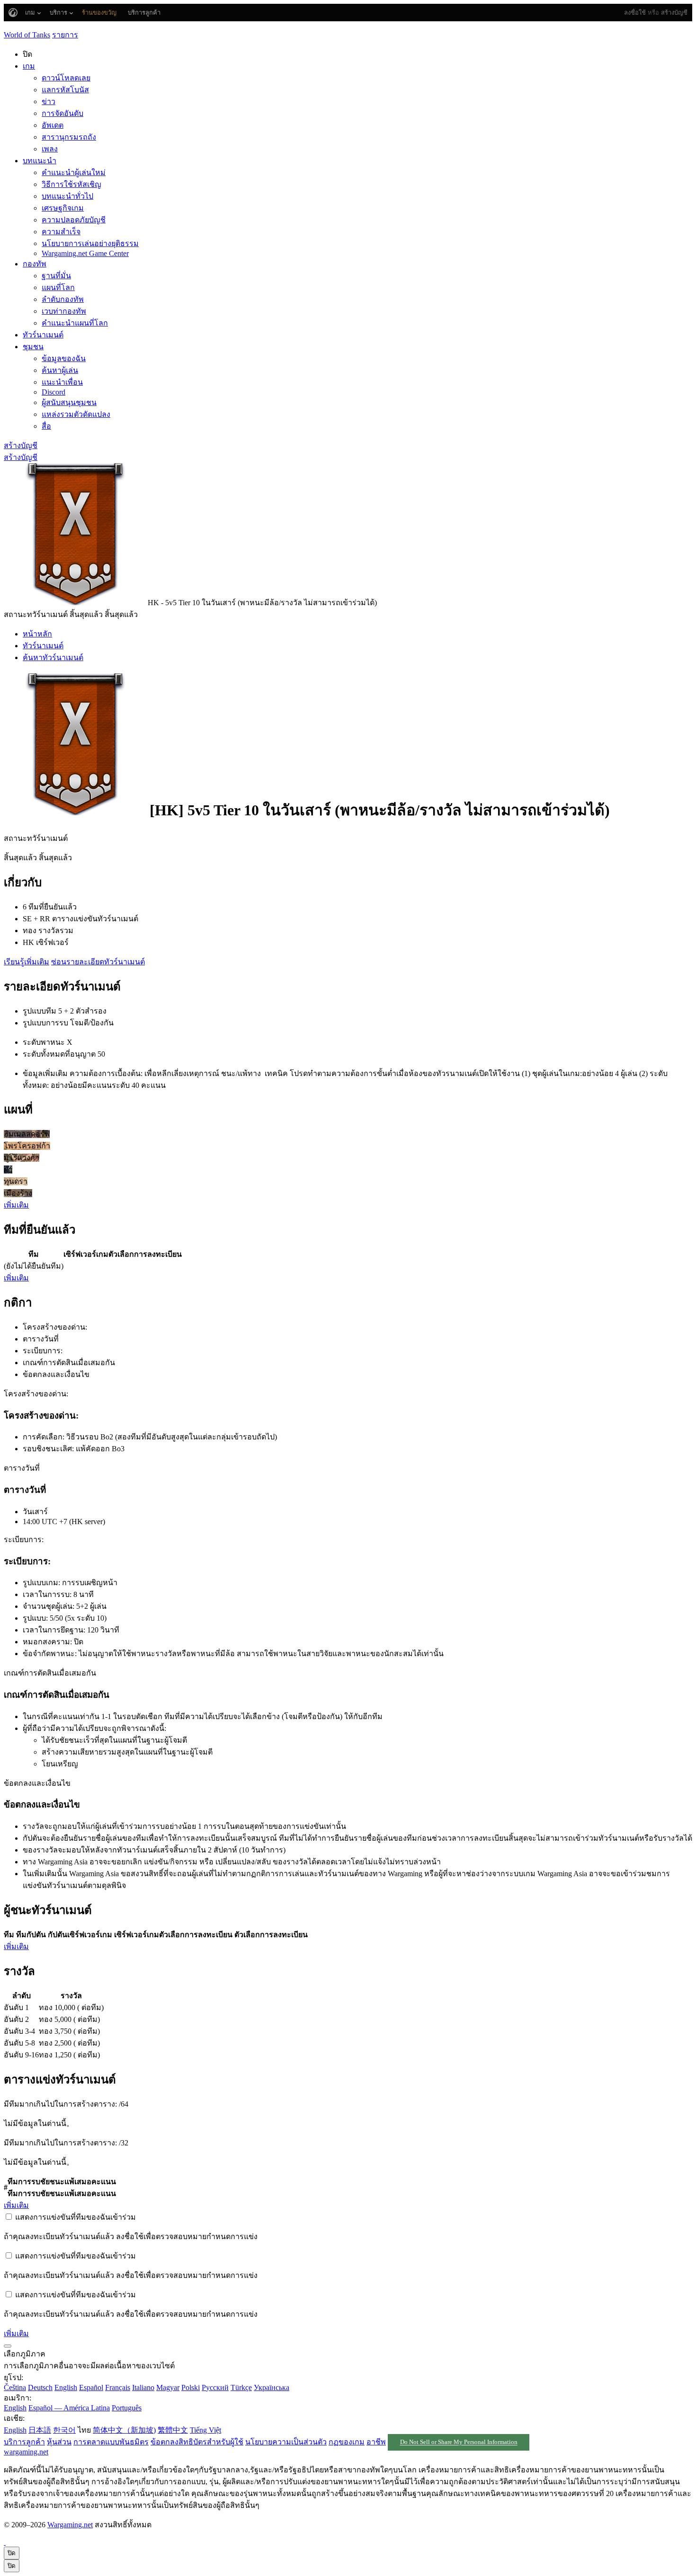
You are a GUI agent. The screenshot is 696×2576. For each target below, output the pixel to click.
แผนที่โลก (58, 287)
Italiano (143, 2387)
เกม (29, 66)
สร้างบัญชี (674, 13)
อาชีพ (376, 2442)
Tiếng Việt (205, 2430)
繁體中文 (173, 2430)
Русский (215, 2387)
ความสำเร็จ (61, 232)
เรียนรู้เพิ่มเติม (27, 962)
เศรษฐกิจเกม (63, 208)
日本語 (40, 2430)
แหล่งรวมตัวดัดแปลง (76, 414)
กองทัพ (35, 264)
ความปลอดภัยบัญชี (74, 220)
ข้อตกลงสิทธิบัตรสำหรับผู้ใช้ (197, 2442)
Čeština (15, 2387)
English (66, 2387)
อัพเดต (53, 125)
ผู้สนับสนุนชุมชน (69, 402)
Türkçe (241, 2387)
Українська (272, 2387)
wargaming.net (26, 2452)
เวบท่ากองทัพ (64, 311)
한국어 (64, 2430)
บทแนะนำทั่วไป (67, 196)
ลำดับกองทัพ (63, 299)
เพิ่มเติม (16, 1205)
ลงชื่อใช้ (635, 13)
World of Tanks (27, 35)
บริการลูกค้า (24, 2442)
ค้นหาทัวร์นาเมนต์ (53, 657)
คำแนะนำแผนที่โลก (75, 323)
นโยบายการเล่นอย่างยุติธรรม (90, 243)
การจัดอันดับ (62, 113)
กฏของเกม (347, 2442)
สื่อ (46, 426)
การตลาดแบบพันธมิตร (111, 2442)
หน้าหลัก (37, 634)
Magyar (168, 2387)
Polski (191, 2387)
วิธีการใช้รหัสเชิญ (71, 184)
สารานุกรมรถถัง (69, 137)
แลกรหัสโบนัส (65, 90)
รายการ (65, 35)
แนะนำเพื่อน (62, 382)
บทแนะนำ (40, 161)
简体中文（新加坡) (124, 2430)
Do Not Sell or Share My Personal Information (459, 2443)
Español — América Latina (69, 2408)
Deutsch (40, 2387)
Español (91, 2387)
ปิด (12, 2553)
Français (118, 2387)
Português (127, 2408)
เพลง (50, 149)
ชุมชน (33, 347)
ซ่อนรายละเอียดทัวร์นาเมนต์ (98, 962)
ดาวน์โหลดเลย (66, 78)
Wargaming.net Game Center (85, 253)
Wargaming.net (70, 2525)
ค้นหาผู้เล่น (60, 370)
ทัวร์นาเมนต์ (43, 335)
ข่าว (49, 101)
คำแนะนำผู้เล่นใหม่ (74, 172)
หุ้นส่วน (59, 2442)
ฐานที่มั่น (56, 276)
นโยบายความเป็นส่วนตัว (286, 2442)
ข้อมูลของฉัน (64, 358)
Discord (54, 392)
